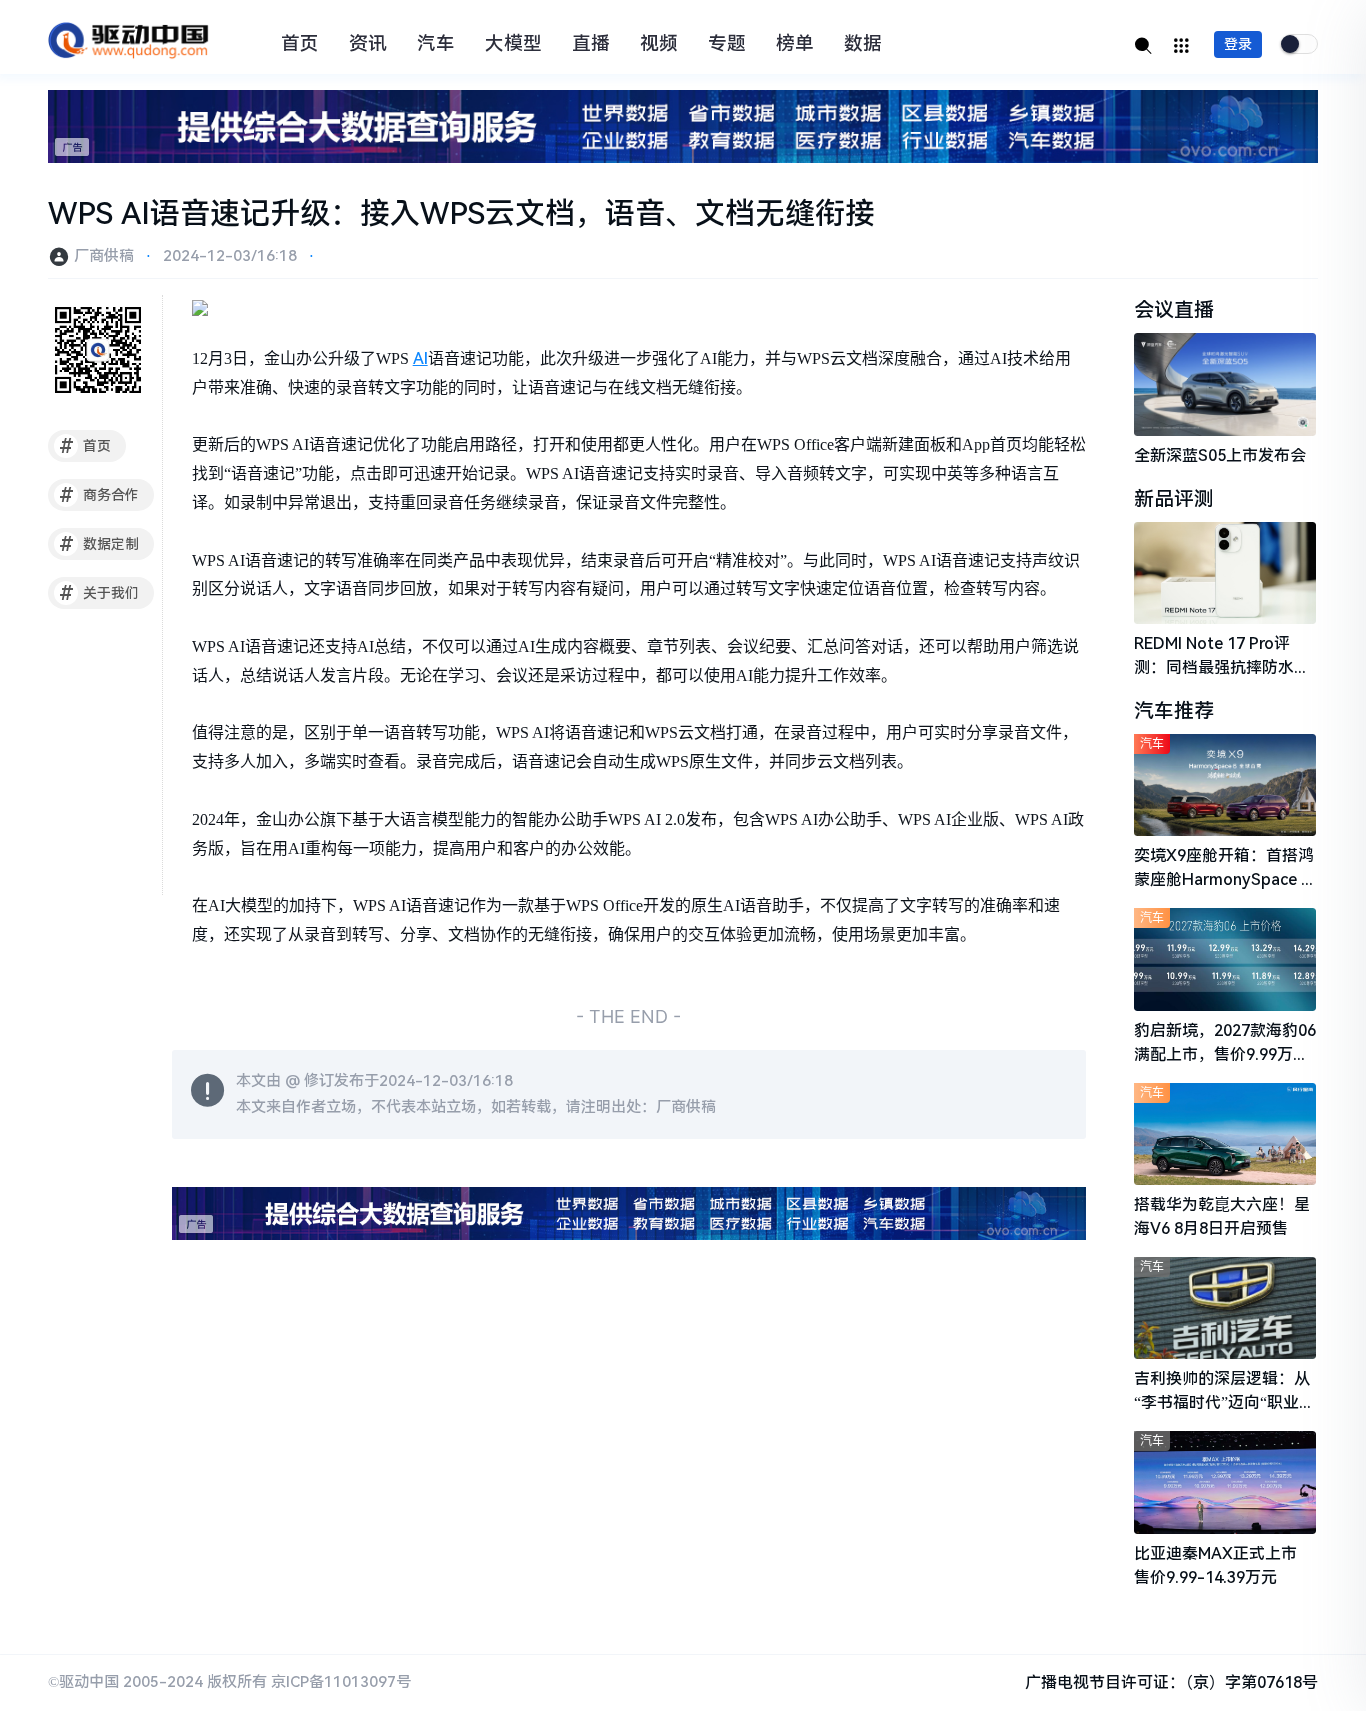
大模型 (513, 44)
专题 (727, 44)
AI (420, 358)
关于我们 (99, 593)
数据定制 (99, 544)
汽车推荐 (1174, 711)
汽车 (436, 44)
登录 (1238, 44)
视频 (659, 44)
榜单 (795, 44)
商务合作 (99, 495)
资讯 (368, 44)
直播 (591, 44)
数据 (863, 44)
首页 (300, 44)
